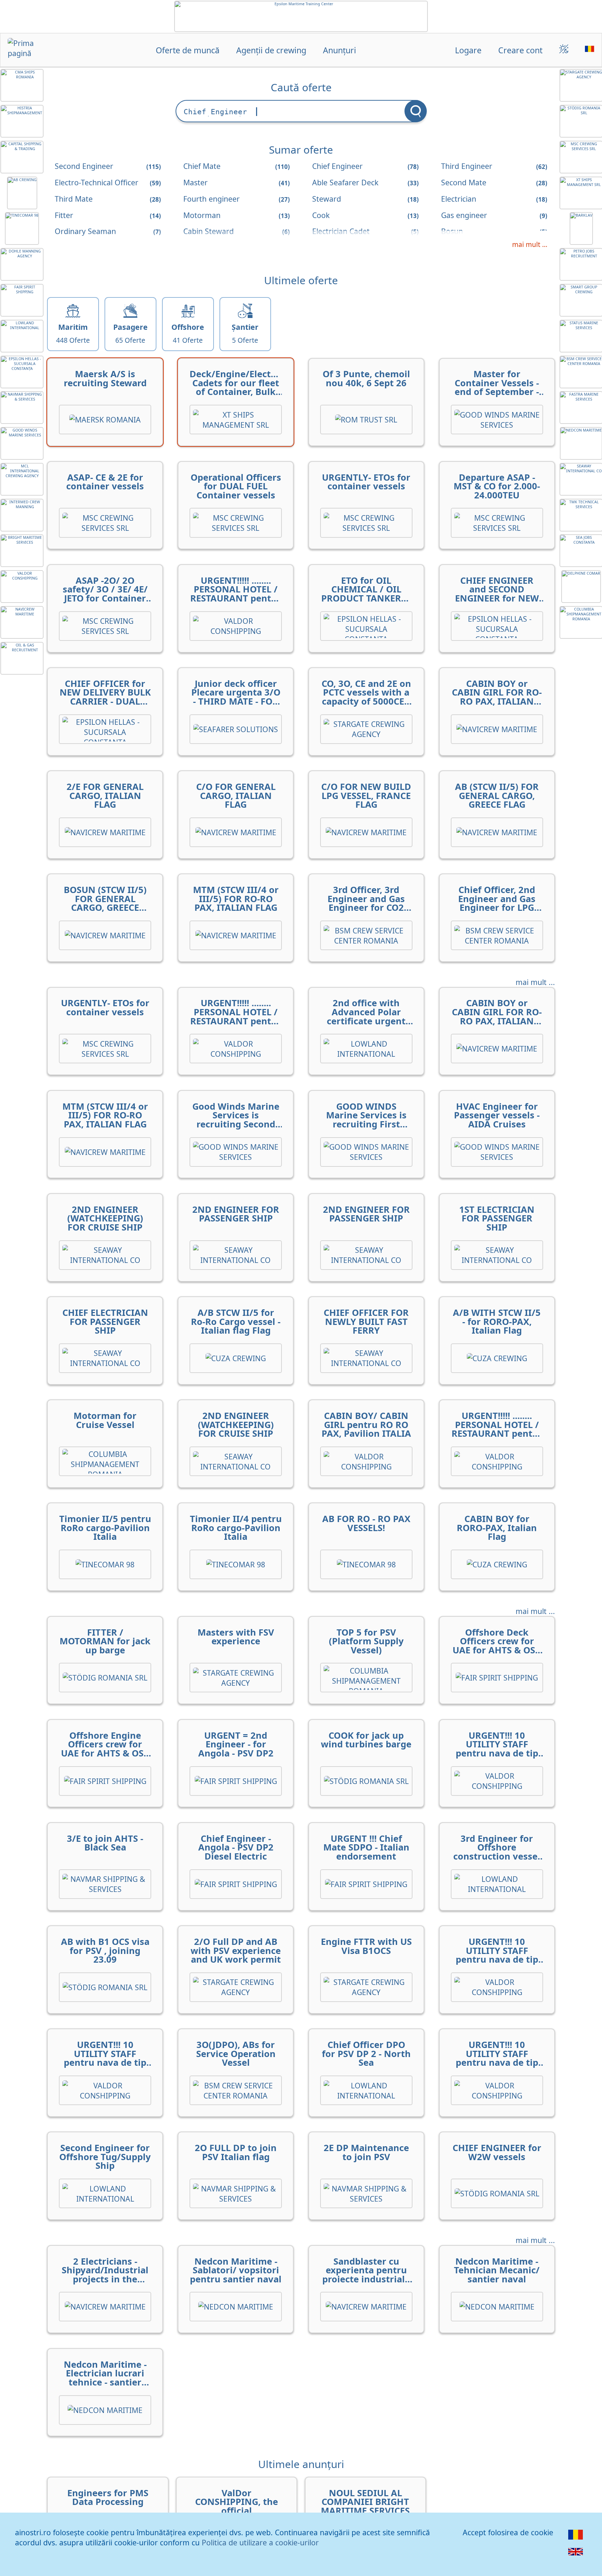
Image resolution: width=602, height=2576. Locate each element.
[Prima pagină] (32, 51)
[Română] (576, 2539)
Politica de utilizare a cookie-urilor (260, 2542)
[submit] (416, 111)
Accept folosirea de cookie (508, 2532)
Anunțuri (339, 50)
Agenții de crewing (271, 50)
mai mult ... (530, 245)
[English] (576, 2556)
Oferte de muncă (188, 50)
